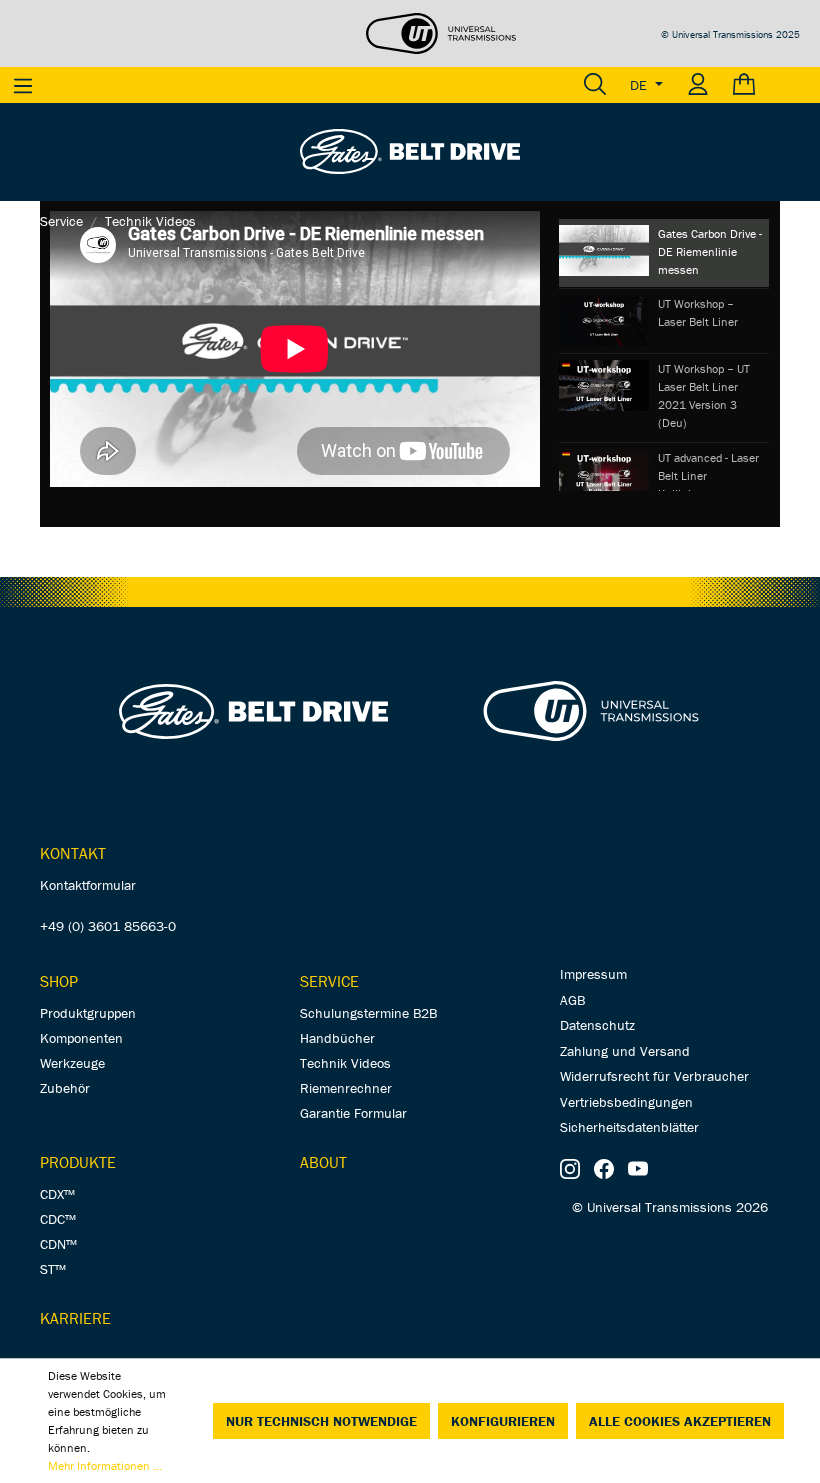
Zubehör (65, 1088)
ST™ (53, 1269)
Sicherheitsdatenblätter (629, 1127)
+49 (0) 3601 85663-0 (108, 926)
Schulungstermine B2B (368, 1013)
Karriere (75, 1318)
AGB (572, 1000)
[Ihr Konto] (698, 85)
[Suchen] (595, 85)
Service (329, 981)
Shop (59, 981)
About (323, 1162)
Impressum (593, 974)
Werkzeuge (72, 1063)
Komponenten (81, 1038)
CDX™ (57, 1194)
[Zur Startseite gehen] (410, 150)
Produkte (78, 1162)
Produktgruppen (88, 1013)
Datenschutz (597, 1025)
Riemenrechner (346, 1088)
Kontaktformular (88, 885)
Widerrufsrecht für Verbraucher (654, 1076)
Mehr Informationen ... (105, 1465)
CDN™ (58, 1244)
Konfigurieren (503, 1421)
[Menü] (23, 85)
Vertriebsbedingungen (626, 1102)
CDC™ (58, 1219)
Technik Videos (345, 1063)
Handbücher (337, 1038)
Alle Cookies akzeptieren (680, 1421)
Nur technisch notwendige (321, 1421)
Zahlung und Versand (625, 1051)
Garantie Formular (353, 1113)
